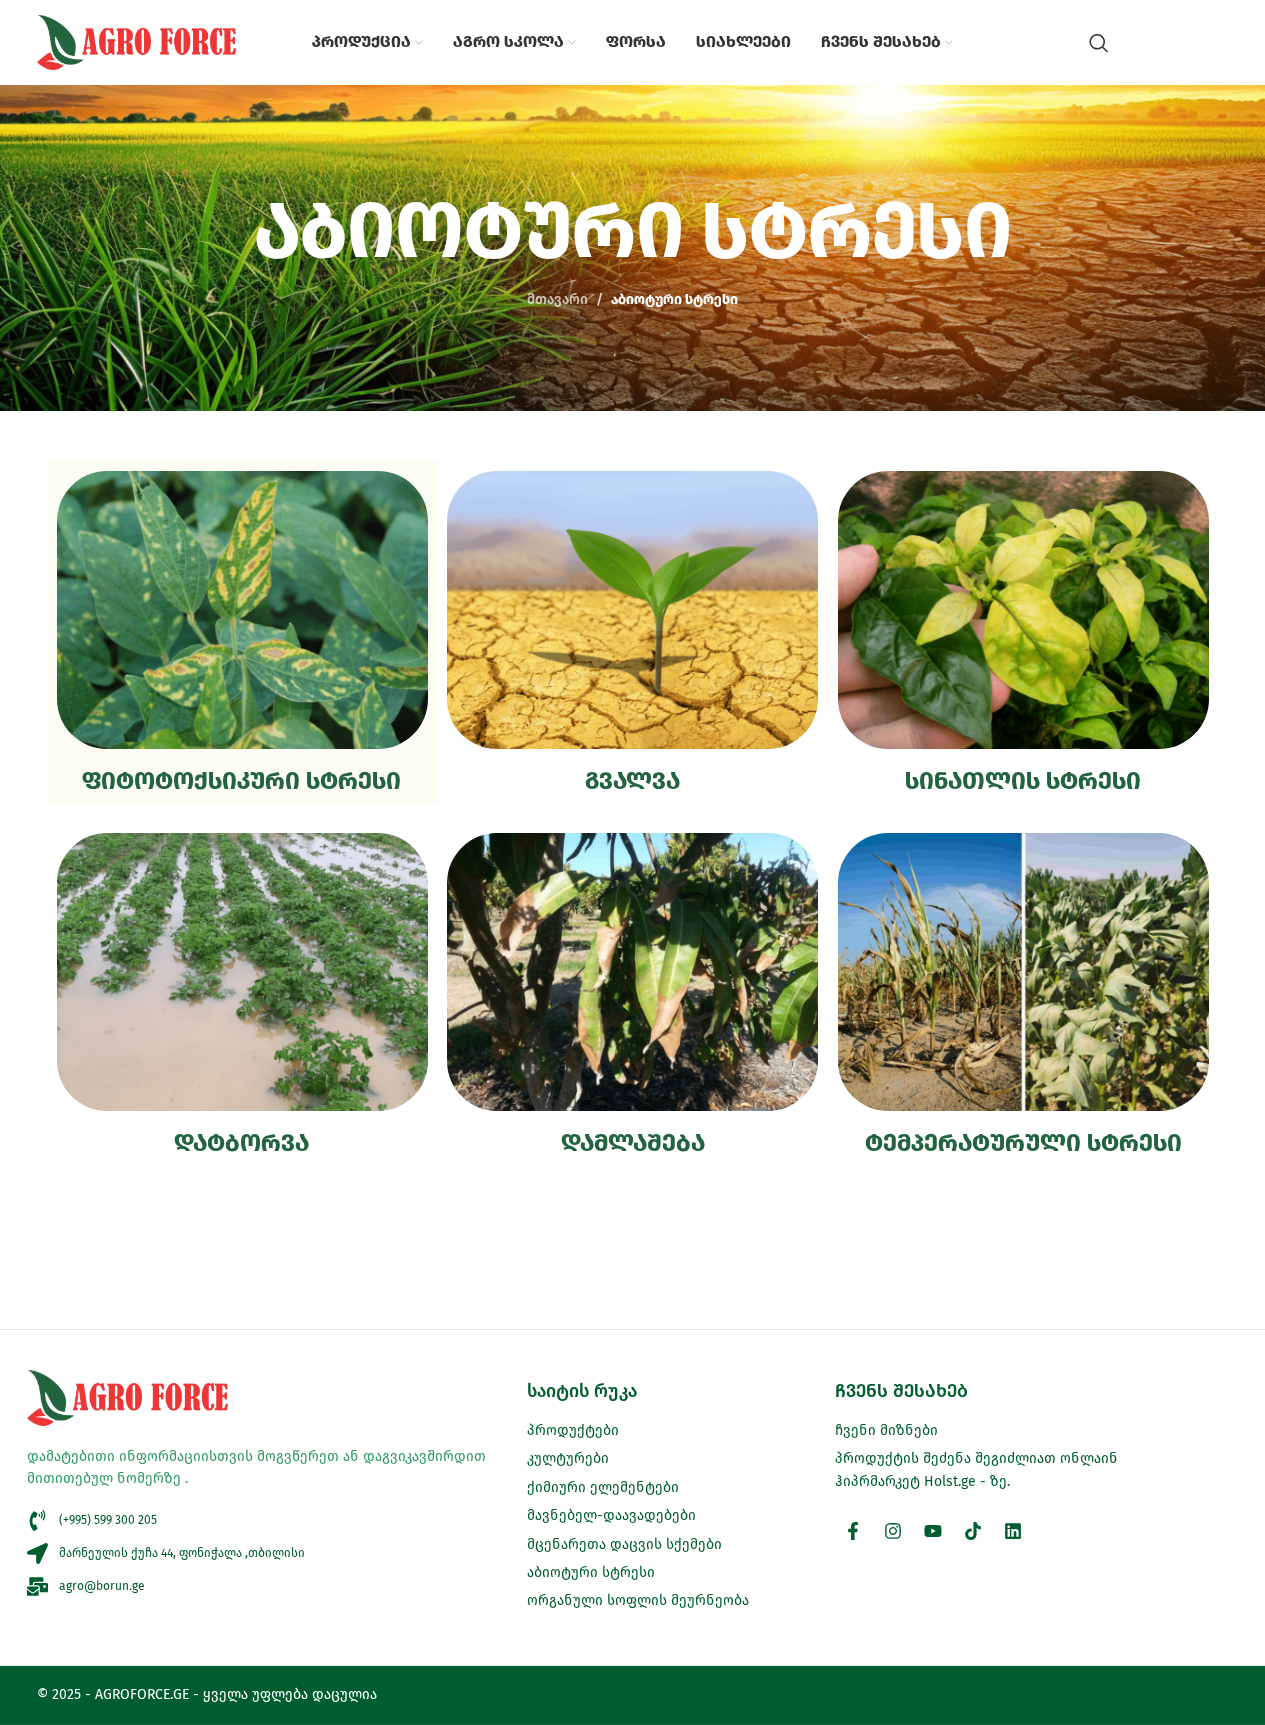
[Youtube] (933, 1531)
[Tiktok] (973, 1531)
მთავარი (557, 299)
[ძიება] (1099, 43)
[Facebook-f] (853, 1531)
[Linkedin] (1013, 1531)
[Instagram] (893, 1531)
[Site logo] (137, 41)
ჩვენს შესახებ (901, 1391)
